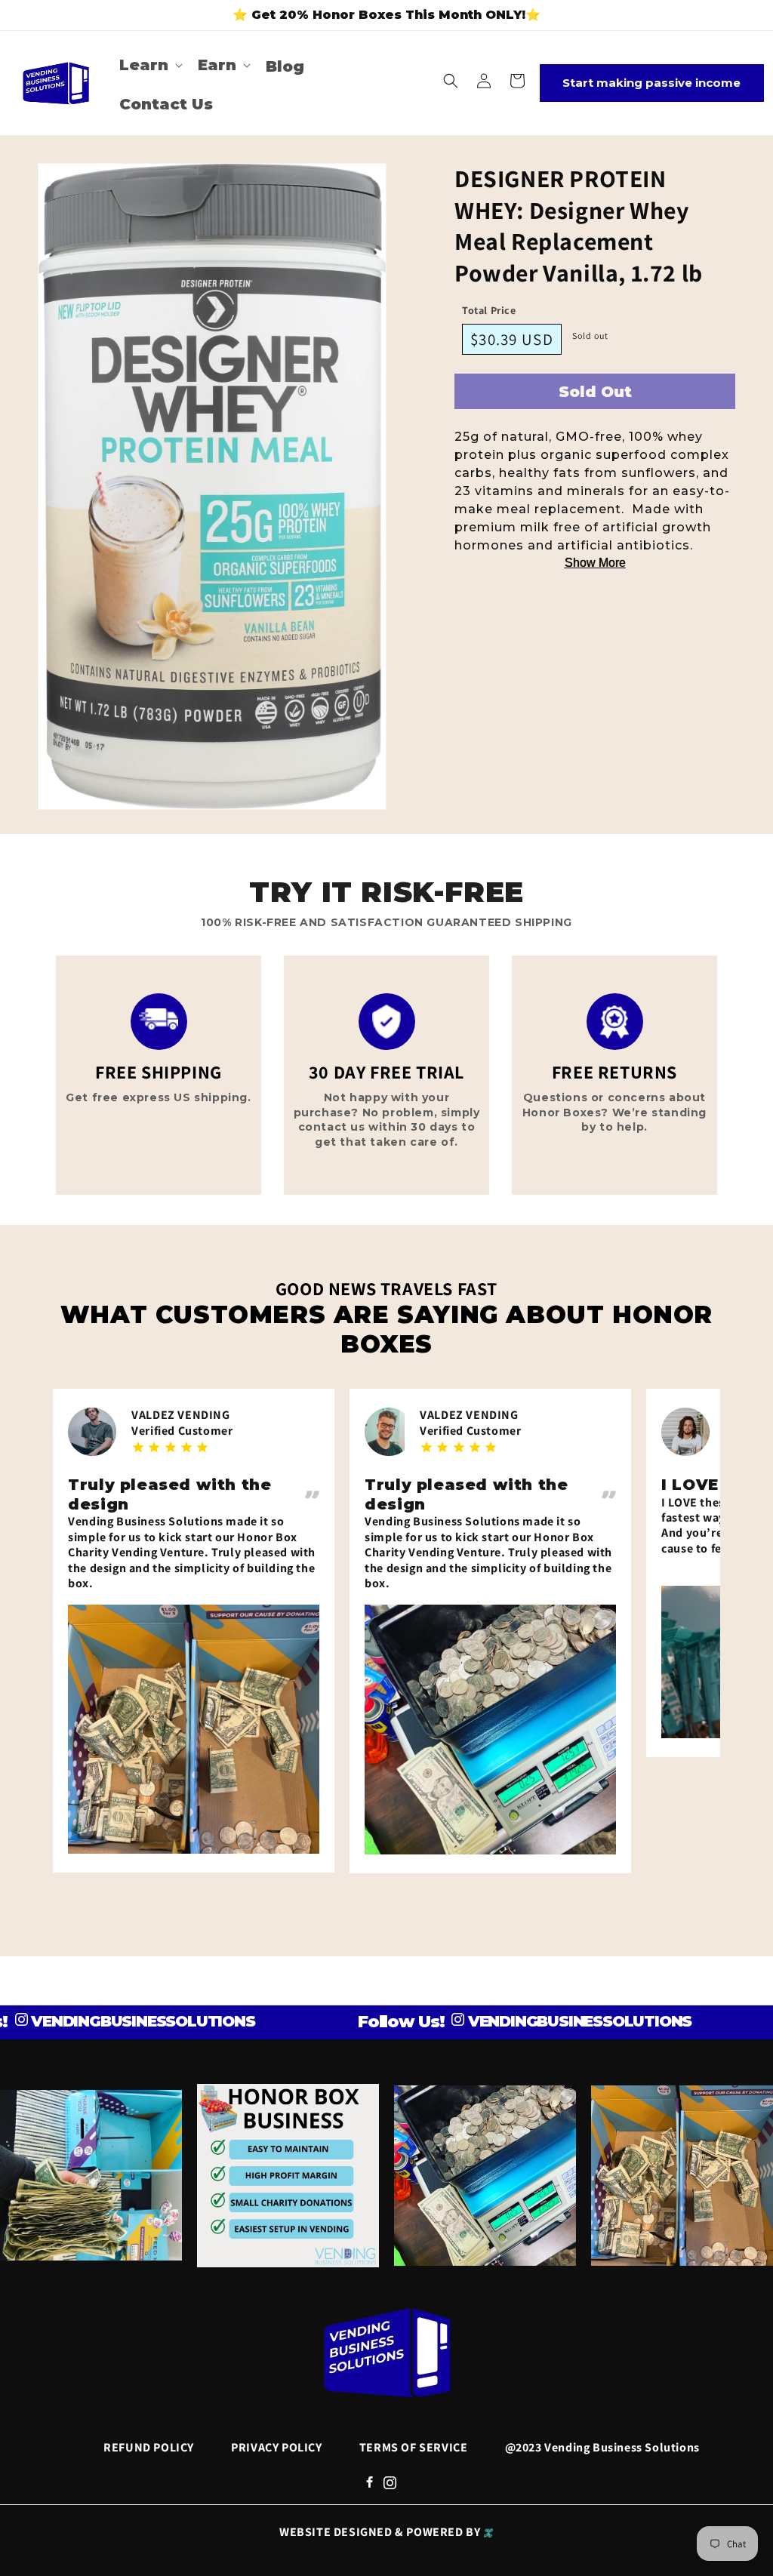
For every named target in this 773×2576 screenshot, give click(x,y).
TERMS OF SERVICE (414, 2447)
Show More (595, 563)
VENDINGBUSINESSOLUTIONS (530, 2021)
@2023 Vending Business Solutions (602, 2447)
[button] (149, 65)
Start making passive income (651, 83)
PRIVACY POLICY (276, 2447)
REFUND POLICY (149, 2447)
